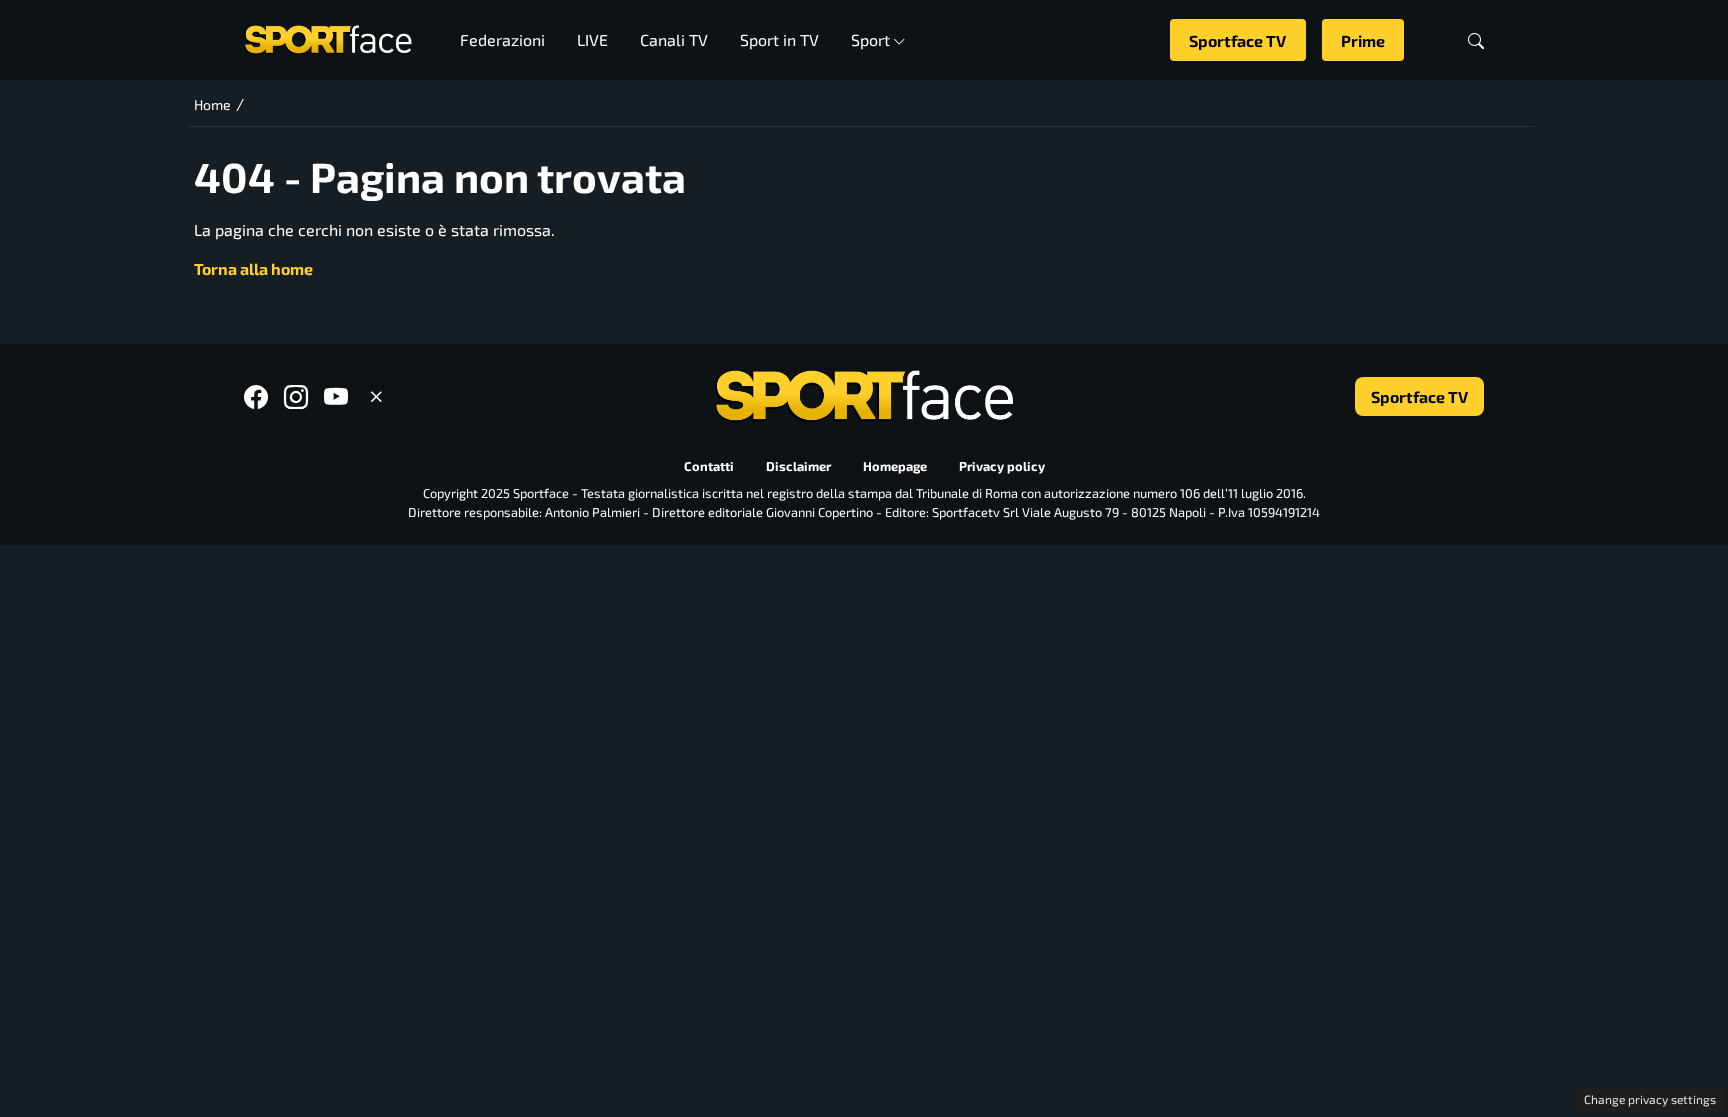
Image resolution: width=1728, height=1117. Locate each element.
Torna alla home (253, 268)
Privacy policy (1002, 467)
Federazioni (502, 39)
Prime (1363, 40)
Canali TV (674, 39)
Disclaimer (798, 467)
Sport (870, 39)
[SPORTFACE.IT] (328, 37)
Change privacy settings (1650, 1099)
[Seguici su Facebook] (256, 396)
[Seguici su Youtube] (336, 396)
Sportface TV (1237, 40)
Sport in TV (779, 39)
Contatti (709, 467)
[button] (1476, 40)
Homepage (895, 467)
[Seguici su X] (376, 396)
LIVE (592, 39)
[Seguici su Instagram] (296, 396)
